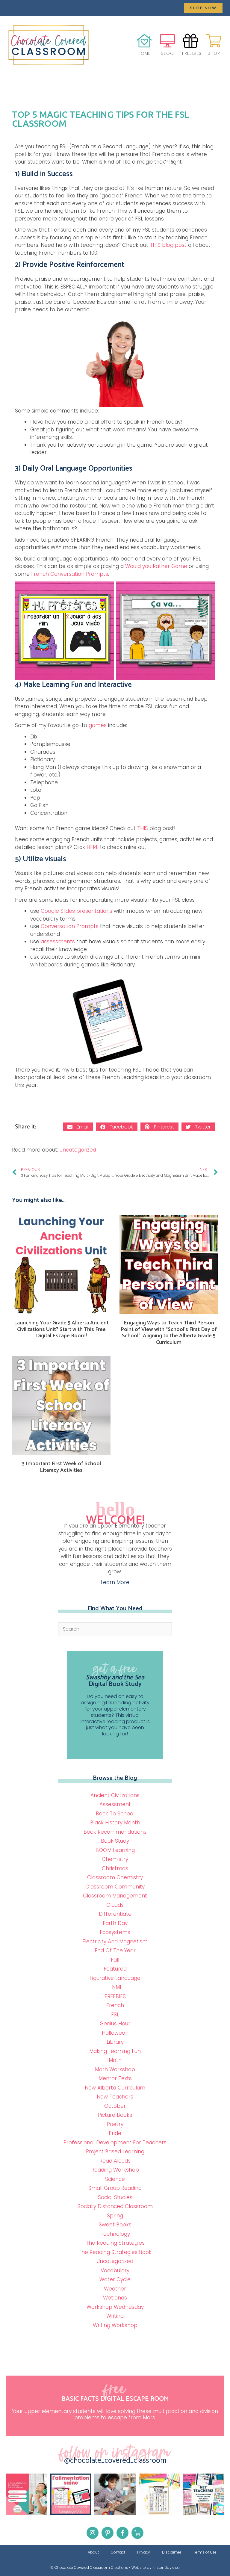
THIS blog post (168, 245)
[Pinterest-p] (108, 2533)
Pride (115, 2133)
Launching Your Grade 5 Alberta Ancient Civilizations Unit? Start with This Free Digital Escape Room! (61, 1329)
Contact (118, 2552)
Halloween (115, 2033)
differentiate (115, 1914)
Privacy (144, 2552)
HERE (93, 847)
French (115, 2005)
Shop (214, 53)
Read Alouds (115, 2161)
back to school (115, 1814)
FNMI (115, 1987)
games (98, 725)
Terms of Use (205, 2552)
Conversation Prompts (70, 926)
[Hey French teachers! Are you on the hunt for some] (27, 2494)
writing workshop (115, 2325)
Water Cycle (115, 2279)
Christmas (115, 1868)
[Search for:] (115, 1629)
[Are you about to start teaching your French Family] (159, 2494)
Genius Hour (115, 2024)
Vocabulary (115, 2270)
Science (115, 2179)
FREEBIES (115, 1996)
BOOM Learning (115, 1850)
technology (115, 2234)
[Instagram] (93, 2533)
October (115, 2106)
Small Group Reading (115, 2188)
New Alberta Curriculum (115, 2088)
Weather (115, 2289)
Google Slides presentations (77, 911)
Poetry (115, 2124)
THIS (143, 828)
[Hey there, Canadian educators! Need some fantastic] (203, 2494)
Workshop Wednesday (115, 2307)
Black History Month (115, 1823)
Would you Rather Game (156, 566)
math (115, 2060)
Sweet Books (115, 2225)
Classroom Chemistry (115, 1877)
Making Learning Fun (115, 2051)
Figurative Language (115, 1978)
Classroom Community (115, 1887)
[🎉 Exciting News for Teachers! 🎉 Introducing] (71, 2494)
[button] (203, 8)
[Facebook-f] (122, 2533)
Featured (115, 1969)
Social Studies (115, 2197)
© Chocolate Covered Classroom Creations (89, 2567)
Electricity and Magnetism (115, 1942)
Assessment (115, 1804)
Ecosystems (115, 1932)
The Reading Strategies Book (115, 2252)
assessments (59, 942)
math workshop (115, 2069)
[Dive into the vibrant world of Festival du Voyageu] (115, 2494)
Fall (115, 1960)
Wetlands (115, 2298)
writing (115, 2316)
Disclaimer (172, 2552)
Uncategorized (78, 1150)
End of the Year (115, 1950)
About (93, 2552)
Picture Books (115, 2115)
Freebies (192, 53)
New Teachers (115, 2097)
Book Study (115, 1841)
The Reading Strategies (115, 2243)
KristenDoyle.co (166, 2567)
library (115, 2042)
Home (144, 53)
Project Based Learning (115, 2152)
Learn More (115, 1582)
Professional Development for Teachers (115, 2143)
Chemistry (115, 1859)
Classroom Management (115, 1896)
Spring (115, 2216)
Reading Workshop (115, 2170)
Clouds (115, 1905)
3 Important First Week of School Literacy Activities (61, 1467)
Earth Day (115, 1923)
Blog (167, 53)
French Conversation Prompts (70, 574)
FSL (115, 2015)
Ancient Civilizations (115, 1795)
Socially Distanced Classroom (115, 2206)
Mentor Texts (115, 2078)
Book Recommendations (115, 1832)
